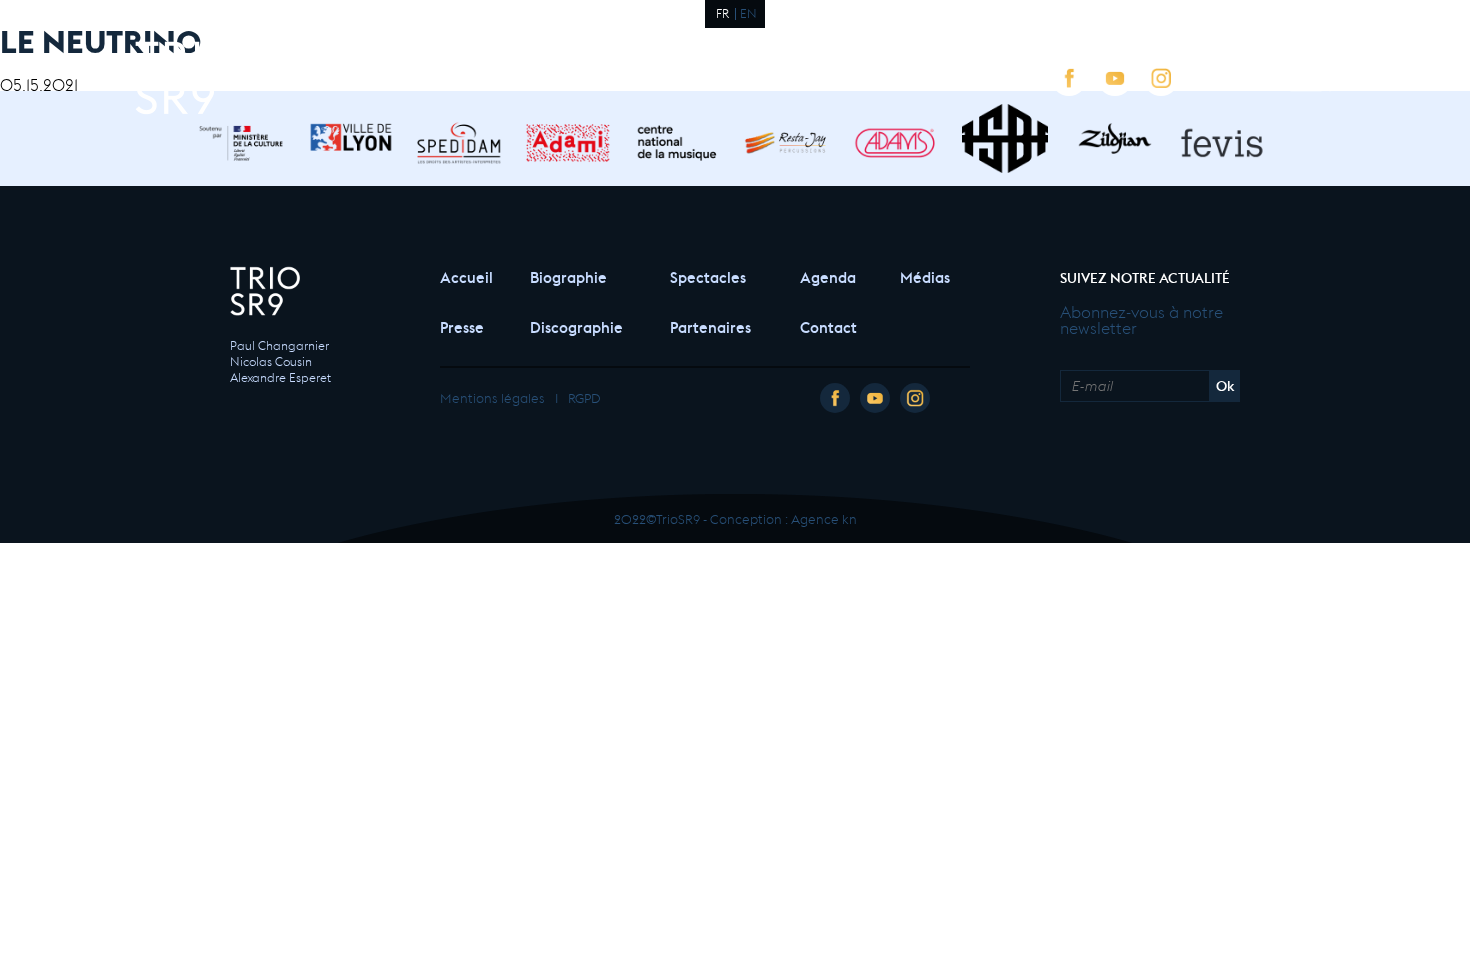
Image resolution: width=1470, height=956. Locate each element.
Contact (828, 325)
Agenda (828, 275)
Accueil (465, 275)
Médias (925, 275)
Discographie (576, 325)
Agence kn (824, 517)
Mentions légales (492, 396)
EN (748, 12)
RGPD (584, 396)
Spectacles (708, 275)
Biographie (568, 275)
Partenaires (710, 325)
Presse (462, 325)
